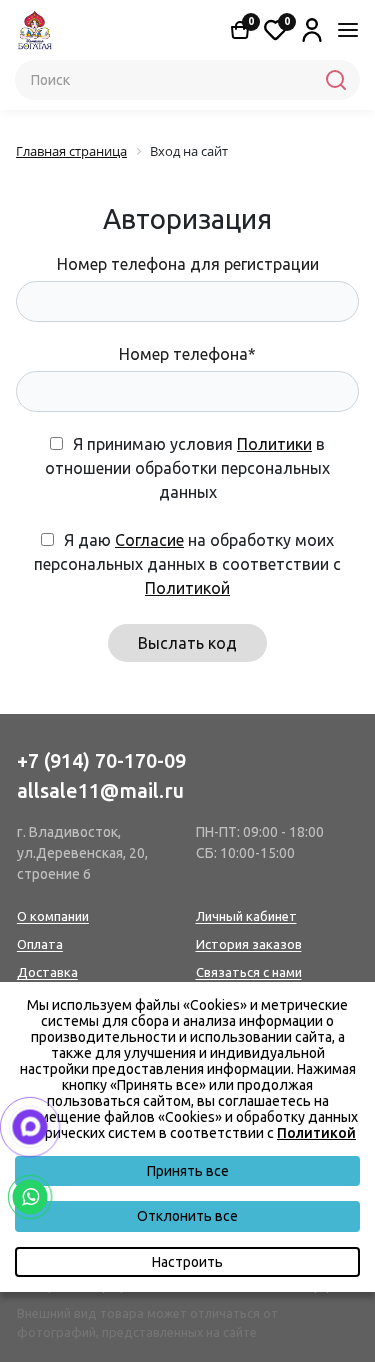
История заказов (249, 944)
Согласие (149, 540)
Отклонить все (187, 1216)
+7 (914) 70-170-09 (101, 760)
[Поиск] (336, 80)
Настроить (187, 1262)
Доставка (47, 972)
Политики (274, 444)
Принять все (188, 1171)
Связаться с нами (249, 972)
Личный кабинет (246, 916)
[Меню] (348, 30)
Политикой (187, 588)
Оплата (40, 944)
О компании (53, 916)
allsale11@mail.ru (100, 790)
